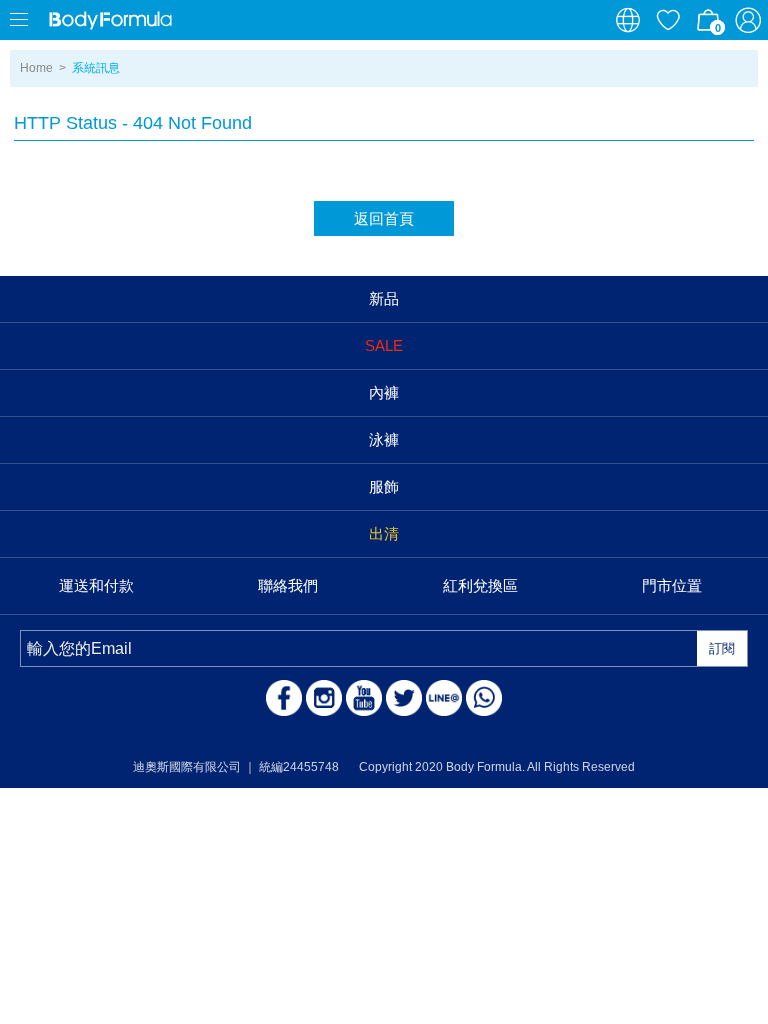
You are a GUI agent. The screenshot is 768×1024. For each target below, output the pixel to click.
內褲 (384, 392)
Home (36, 68)
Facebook (284, 698)
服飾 (384, 486)
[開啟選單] (20, 20)
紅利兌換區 (480, 585)
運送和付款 (96, 585)
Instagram (324, 698)
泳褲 (384, 439)
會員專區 (748, 20)
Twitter (404, 698)
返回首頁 (384, 218)
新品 (384, 298)
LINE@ (444, 698)
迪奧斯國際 (110, 20)
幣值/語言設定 (628, 20)
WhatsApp (484, 698)
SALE (384, 345)
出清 (384, 533)
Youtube (364, 698)
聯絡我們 (288, 585)
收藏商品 (668, 20)
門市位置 (672, 585)
